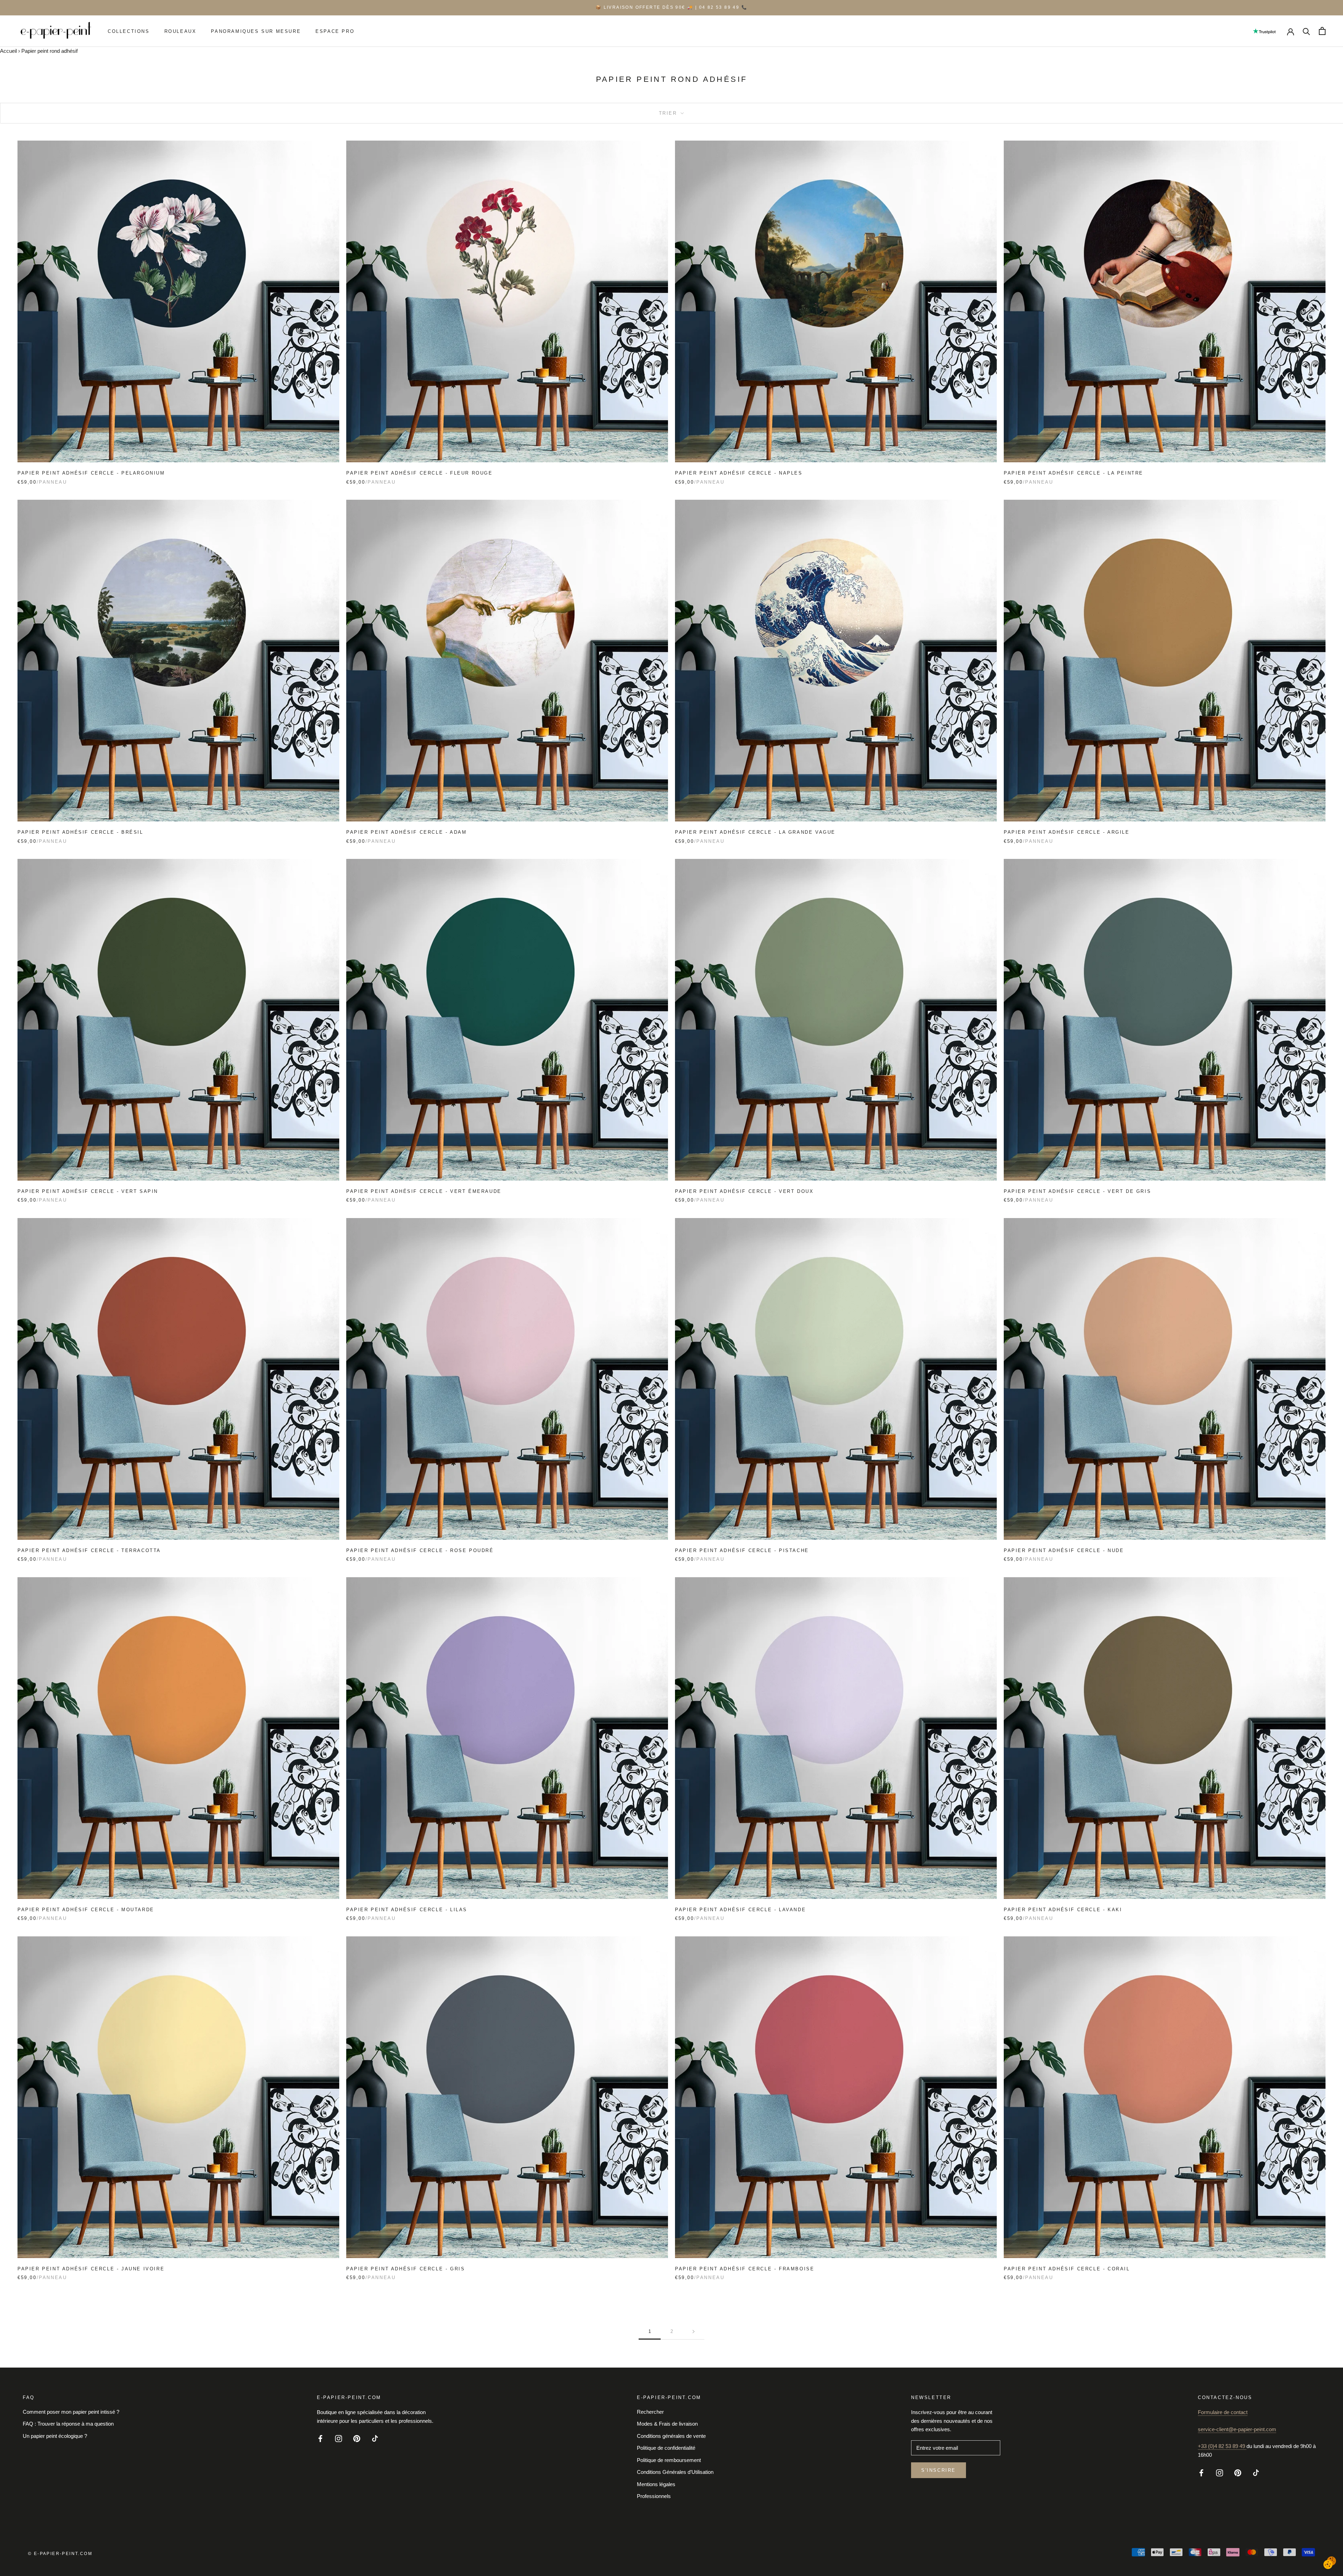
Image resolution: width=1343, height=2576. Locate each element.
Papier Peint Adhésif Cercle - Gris (406, 2269)
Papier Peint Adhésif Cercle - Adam (406, 832)
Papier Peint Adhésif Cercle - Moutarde (86, 1910)
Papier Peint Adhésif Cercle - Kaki (1063, 1910)
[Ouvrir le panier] (1322, 31)
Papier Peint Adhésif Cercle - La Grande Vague (755, 832)
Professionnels (654, 2496)
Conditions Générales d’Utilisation (675, 2472)
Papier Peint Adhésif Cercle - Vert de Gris (1077, 1191)
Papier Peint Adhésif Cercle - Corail (1067, 2269)
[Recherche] (1306, 31)
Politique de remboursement (669, 2460)
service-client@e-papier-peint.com (1237, 2429)
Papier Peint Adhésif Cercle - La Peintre (1074, 473)
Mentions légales (656, 2484)
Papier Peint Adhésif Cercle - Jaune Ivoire (91, 2269)
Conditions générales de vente (671, 2436)
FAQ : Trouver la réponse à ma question (68, 2424)
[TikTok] (375, 2438)
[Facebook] (320, 2438)
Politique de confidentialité (666, 2448)
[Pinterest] (357, 2438)
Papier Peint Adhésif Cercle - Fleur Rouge (420, 473)
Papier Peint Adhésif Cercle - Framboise (745, 2269)
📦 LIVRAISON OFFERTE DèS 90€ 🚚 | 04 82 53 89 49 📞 (671, 7)
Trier (669, 113)
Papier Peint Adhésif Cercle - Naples (739, 473)
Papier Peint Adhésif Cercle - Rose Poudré (420, 1550)
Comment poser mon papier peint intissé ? (71, 2412)
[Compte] (1291, 31)
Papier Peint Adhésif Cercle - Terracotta (89, 1550)
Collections (129, 31)
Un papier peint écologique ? (55, 2436)
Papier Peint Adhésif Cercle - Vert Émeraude (424, 1191)
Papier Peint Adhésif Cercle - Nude (1064, 1550)
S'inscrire (939, 2470)
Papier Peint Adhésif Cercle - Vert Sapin (88, 1191)
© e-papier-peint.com (60, 2554)
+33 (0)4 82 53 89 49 (1222, 2446)
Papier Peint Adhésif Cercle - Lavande (740, 1910)
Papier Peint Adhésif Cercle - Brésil (80, 832)
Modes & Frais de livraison (667, 2424)
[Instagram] (339, 2438)
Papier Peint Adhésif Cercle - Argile (1067, 832)
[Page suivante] (694, 2332)
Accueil (8, 51)
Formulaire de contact (1223, 2412)
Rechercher (650, 2412)
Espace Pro (335, 31)
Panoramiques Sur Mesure (256, 31)
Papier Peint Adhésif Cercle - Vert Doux (744, 1191)
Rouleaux (180, 31)
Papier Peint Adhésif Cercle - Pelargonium (91, 473)
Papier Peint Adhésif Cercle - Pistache (742, 1550)
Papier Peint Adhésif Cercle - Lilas (407, 1910)
